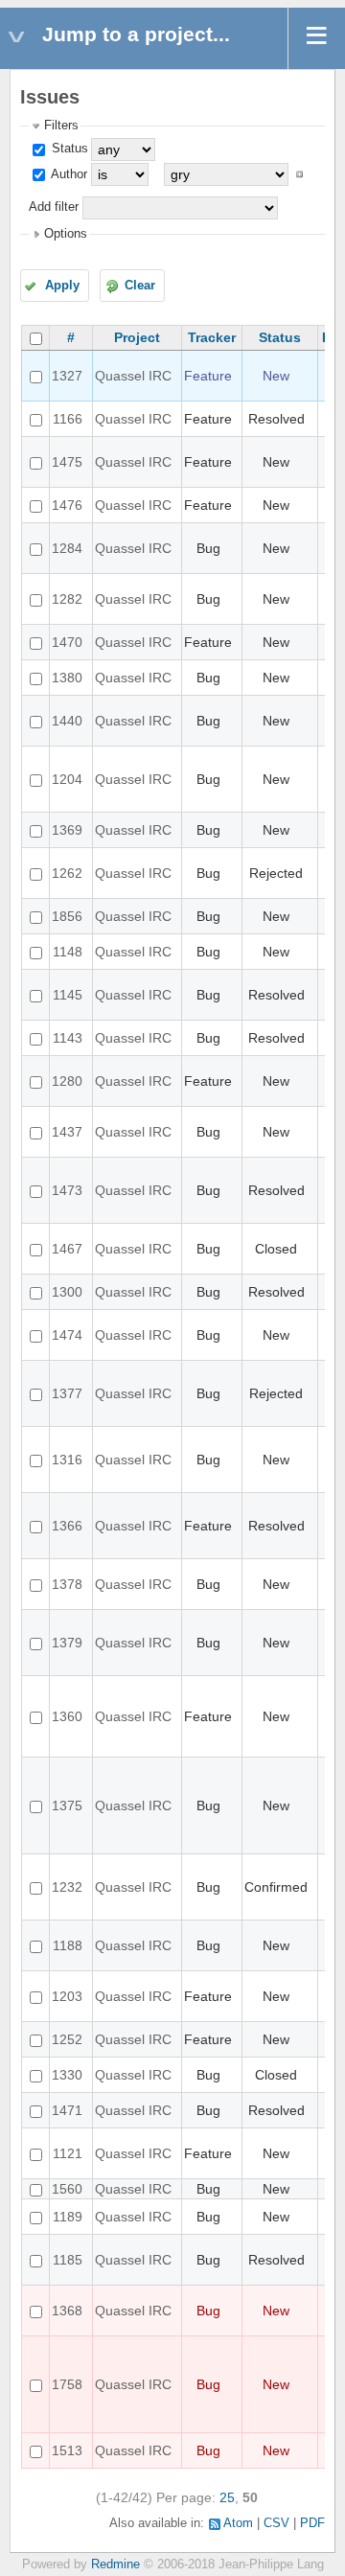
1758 (67, 2384)
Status (68, 149)
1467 (67, 1249)
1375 (67, 1805)
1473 (67, 1190)
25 (227, 2497)
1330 (67, 2075)
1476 (67, 505)
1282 (67, 599)
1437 (67, 1132)
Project (137, 337)
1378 (67, 1584)
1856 (67, 916)
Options (66, 234)
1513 (67, 2450)
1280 (67, 1081)
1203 (67, 1996)
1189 (68, 2217)
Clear (140, 286)
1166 (68, 419)
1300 (67, 1292)
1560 (67, 2189)
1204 (67, 779)
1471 (67, 2110)
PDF (312, 2523)
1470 (67, 642)
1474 (67, 1335)
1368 (67, 2311)
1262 (67, 873)
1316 (67, 1460)
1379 (67, 1643)
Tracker (212, 337)
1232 (67, 1887)
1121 (68, 2153)
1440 (67, 721)
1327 (67, 376)
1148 (68, 952)
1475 (67, 462)
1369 (67, 830)
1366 (67, 1526)
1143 (68, 1038)
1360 (67, 1716)
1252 (67, 2039)
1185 (68, 2260)
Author (68, 174)
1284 (67, 548)
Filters (61, 126)
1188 (68, 1945)
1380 (67, 678)
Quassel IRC (133, 376)
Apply (62, 286)
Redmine (115, 2564)
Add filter (54, 207)
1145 (68, 995)
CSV (276, 2523)
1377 (67, 1393)
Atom (238, 2523)
